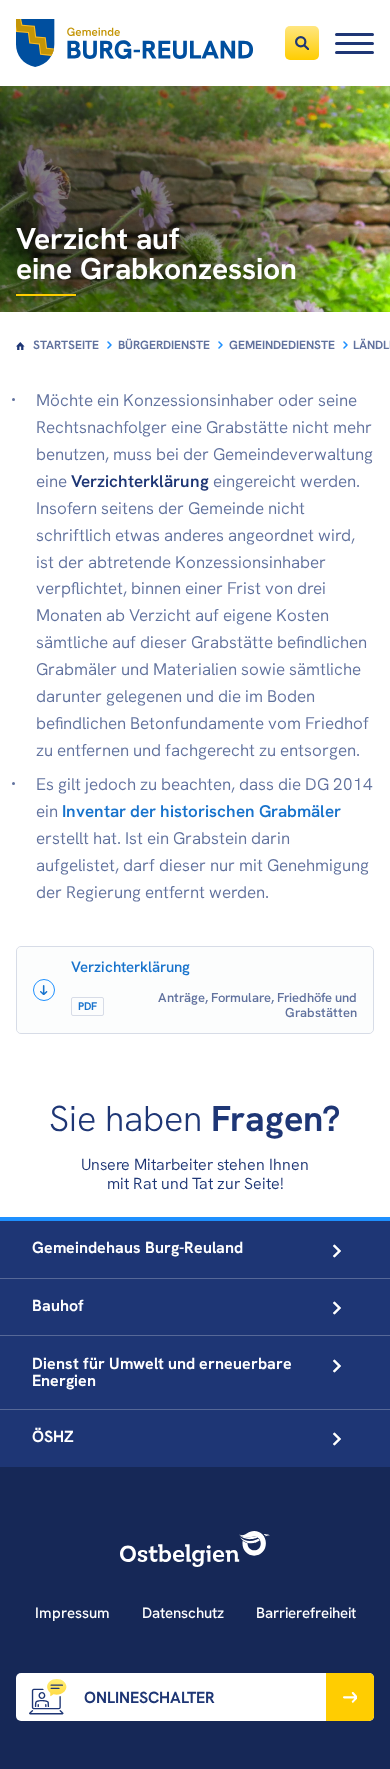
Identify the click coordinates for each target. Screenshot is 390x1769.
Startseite (66, 345)
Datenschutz (183, 1613)
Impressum (72, 1613)
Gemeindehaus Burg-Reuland (137, 1247)
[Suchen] (302, 43)
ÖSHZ (53, 1436)
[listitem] (195, 990)
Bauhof (58, 1305)
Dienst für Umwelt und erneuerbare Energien (162, 1372)
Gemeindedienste (282, 345)
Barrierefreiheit (306, 1613)
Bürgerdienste (164, 345)
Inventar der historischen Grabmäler (201, 811)
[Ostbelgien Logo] (195, 1549)
